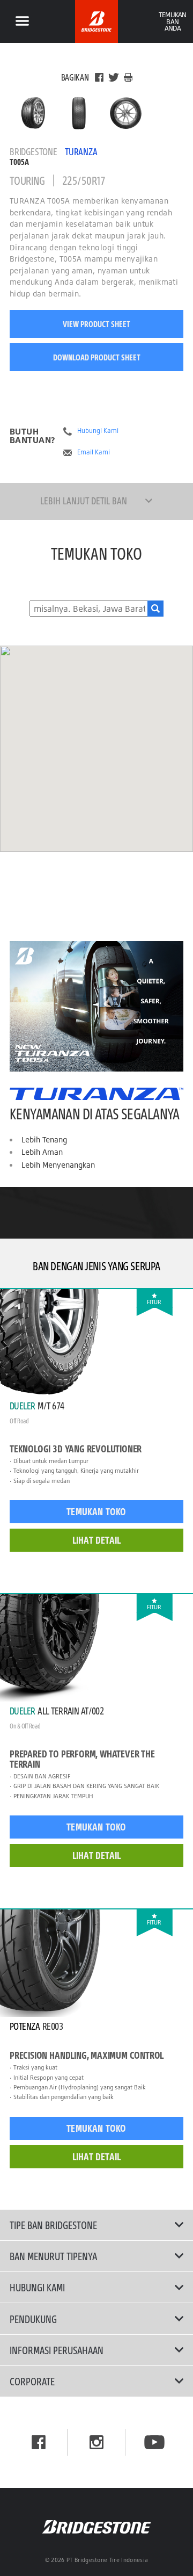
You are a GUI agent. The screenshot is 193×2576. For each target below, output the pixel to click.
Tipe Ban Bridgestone (53, 2225)
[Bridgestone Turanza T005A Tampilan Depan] (80, 113)
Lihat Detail (96, 1540)
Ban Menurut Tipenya (53, 2256)
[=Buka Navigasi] (22, 21)
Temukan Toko (96, 1511)
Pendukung (33, 2319)
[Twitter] (114, 77)
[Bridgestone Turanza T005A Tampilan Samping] (126, 113)
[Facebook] (99, 77)
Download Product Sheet (97, 357)
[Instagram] (96, 2442)
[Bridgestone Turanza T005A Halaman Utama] (33, 113)
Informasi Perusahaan (57, 2350)
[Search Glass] (155, 609)
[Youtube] (154, 2442)
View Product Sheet (96, 324)
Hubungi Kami (98, 431)
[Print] (128, 77)
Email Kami (94, 452)
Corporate (32, 2381)
